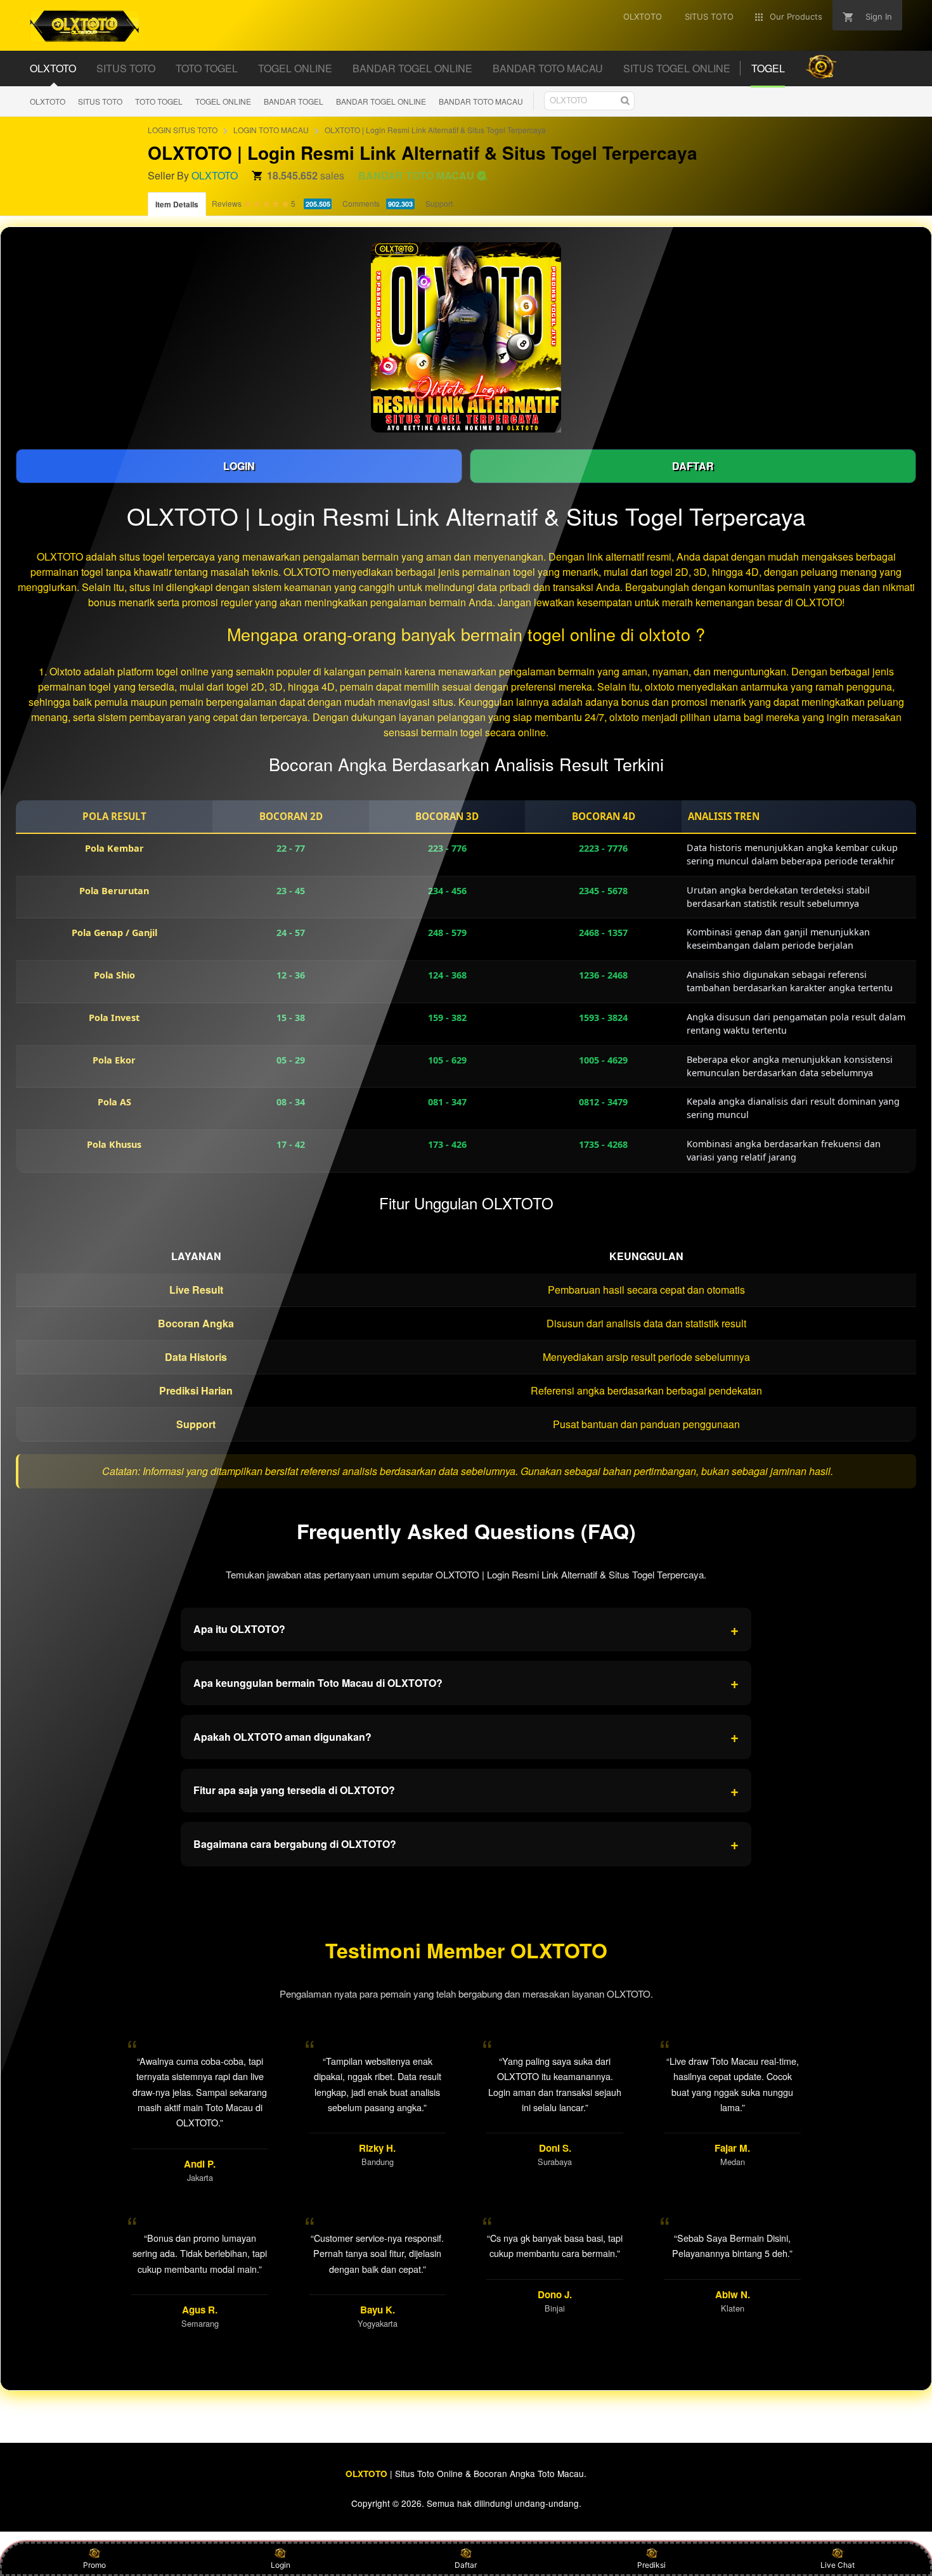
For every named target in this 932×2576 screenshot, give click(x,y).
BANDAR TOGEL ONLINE (381, 101)
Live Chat (838, 2565)
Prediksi (651, 2565)
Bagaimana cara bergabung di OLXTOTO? (466, 1844)
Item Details (177, 204)
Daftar (466, 2565)
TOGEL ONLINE (223, 101)
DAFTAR (693, 466)
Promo (94, 2565)
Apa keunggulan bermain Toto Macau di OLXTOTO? (466, 1682)
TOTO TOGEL (159, 101)
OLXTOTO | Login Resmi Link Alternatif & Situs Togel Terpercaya (435, 130)
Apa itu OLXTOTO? (466, 1629)
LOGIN (239, 466)
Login (281, 2565)
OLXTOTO (48, 101)
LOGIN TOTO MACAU (271, 130)
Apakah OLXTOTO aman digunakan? (466, 1736)
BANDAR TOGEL (294, 101)
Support (439, 203)
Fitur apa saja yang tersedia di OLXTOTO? (466, 1790)
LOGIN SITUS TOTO (183, 130)
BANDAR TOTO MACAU (481, 101)
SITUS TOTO (100, 101)
